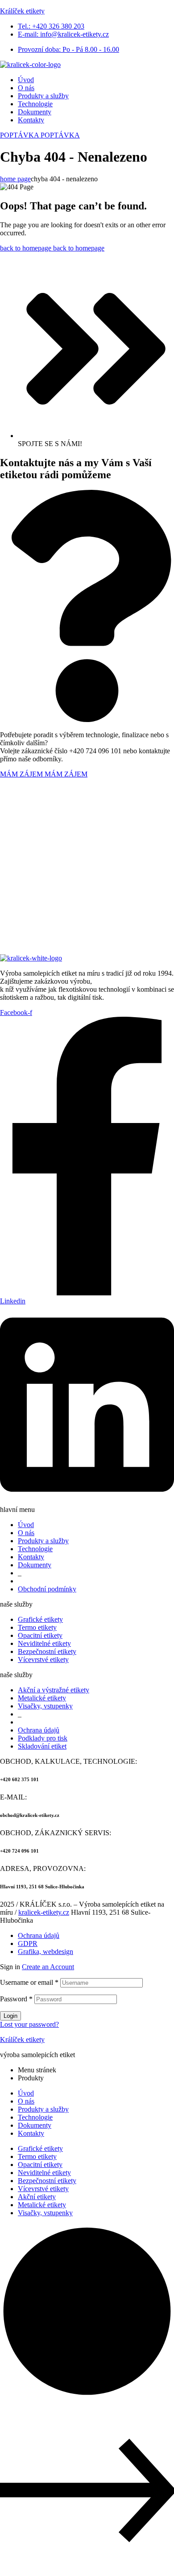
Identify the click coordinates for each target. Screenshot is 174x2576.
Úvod (26, 2093)
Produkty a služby (43, 2109)
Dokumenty (35, 2125)
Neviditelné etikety (44, 2173)
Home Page (15, 179)
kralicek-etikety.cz (44, 1912)
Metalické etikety (42, 2205)
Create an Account (48, 1967)
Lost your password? (29, 2024)
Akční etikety (37, 2197)
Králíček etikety (22, 11)
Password (16, 1999)
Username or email (29, 1982)
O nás (26, 2101)
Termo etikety (37, 2156)
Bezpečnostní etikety (47, 2181)
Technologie (35, 2117)
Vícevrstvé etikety (43, 2189)
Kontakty (31, 2133)
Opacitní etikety (40, 2165)
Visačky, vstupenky (45, 2213)
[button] (40, 135)
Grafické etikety (40, 2148)
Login (10, 2016)
